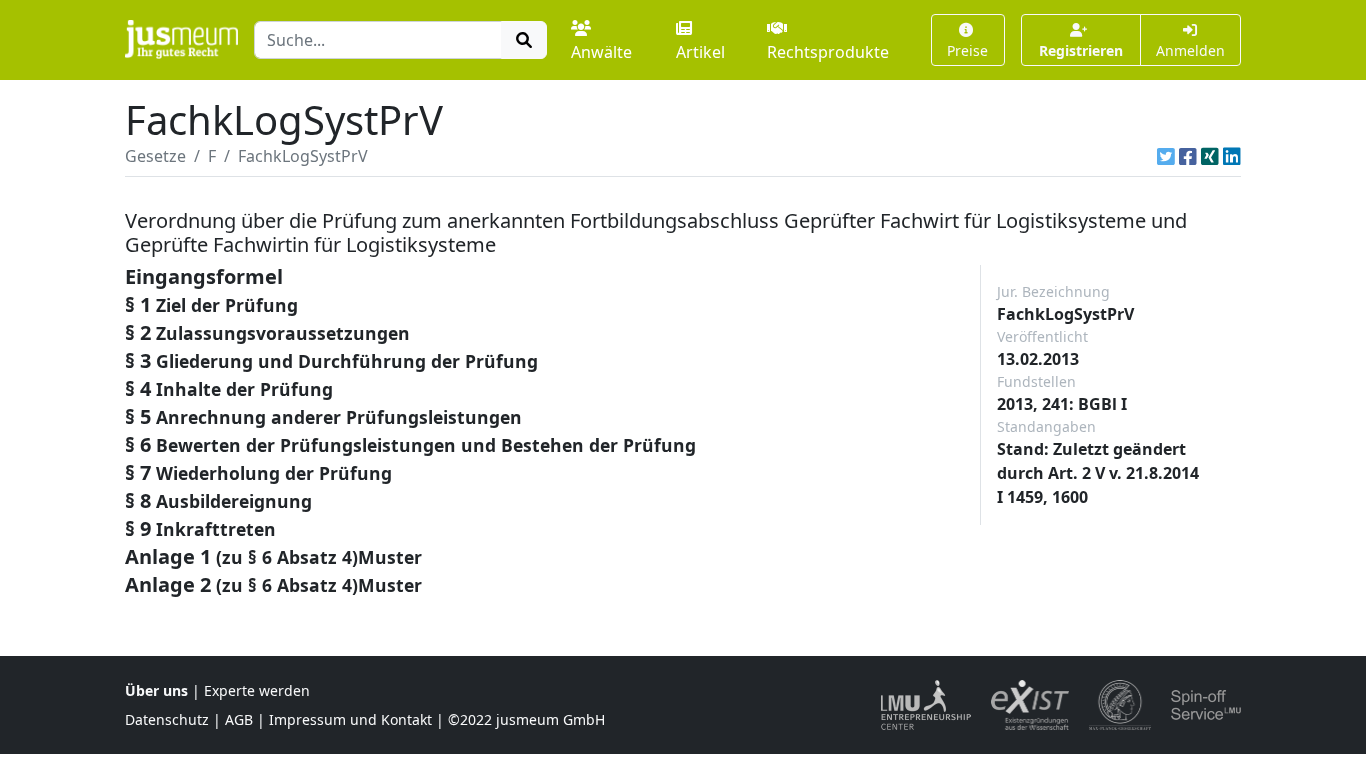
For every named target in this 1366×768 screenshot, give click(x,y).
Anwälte (601, 52)
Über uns (156, 690)
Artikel (700, 52)
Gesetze (155, 156)
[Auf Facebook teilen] (1188, 156)
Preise (967, 50)
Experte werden (257, 690)
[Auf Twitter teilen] (1166, 156)
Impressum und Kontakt (350, 719)
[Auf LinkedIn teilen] (1232, 156)
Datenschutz (167, 719)
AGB (239, 719)
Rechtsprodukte (828, 52)
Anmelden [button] (1190, 50)
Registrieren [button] (1081, 50)
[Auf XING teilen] (1210, 156)
